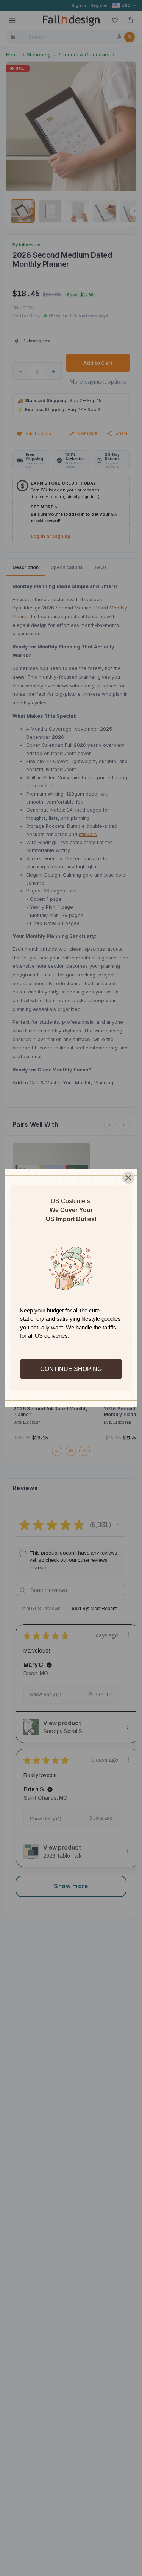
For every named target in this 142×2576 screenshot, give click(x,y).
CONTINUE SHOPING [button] (71, 1369)
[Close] (128, 1178)
